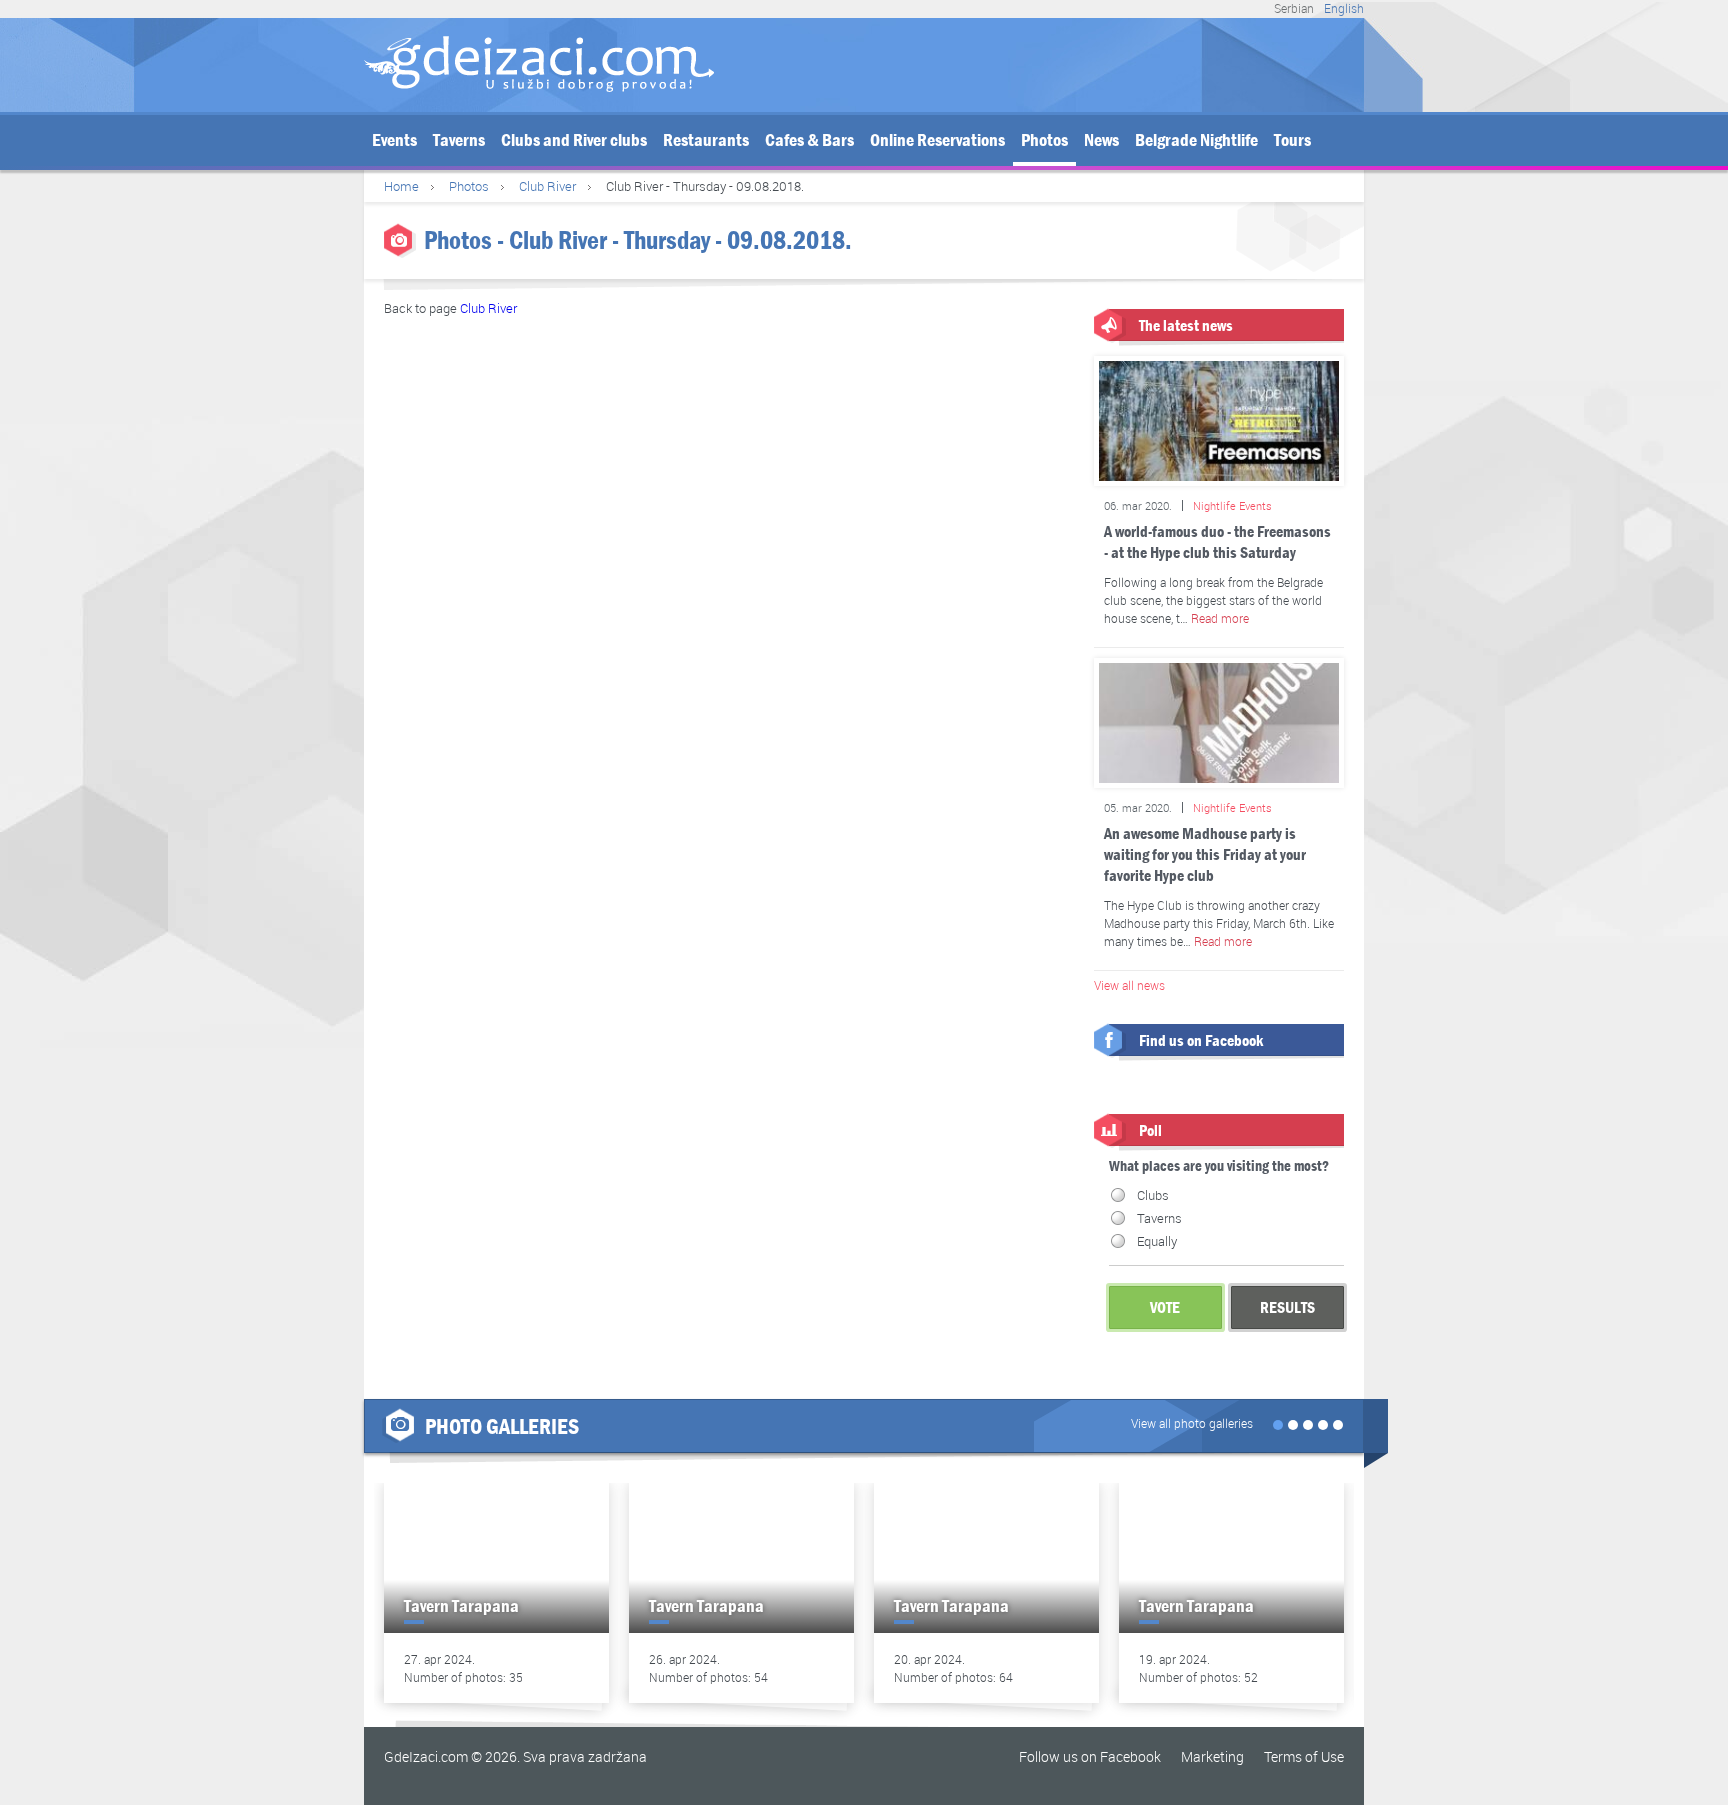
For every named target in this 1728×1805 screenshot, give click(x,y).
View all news (1129, 985)
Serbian (1294, 8)
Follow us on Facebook (1090, 1756)
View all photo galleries (1192, 1423)
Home (401, 186)
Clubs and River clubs (574, 140)
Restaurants (706, 140)
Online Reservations (937, 140)
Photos (1044, 140)
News (1101, 140)
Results (1287, 1307)
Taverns (459, 140)
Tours (1292, 140)
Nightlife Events (1232, 505)
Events (394, 140)
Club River (547, 186)
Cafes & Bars (809, 140)
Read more (1220, 618)
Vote (1165, 1307)
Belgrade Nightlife (1196, 140)
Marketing (1212, 1756)
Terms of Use (1304, 1756)
